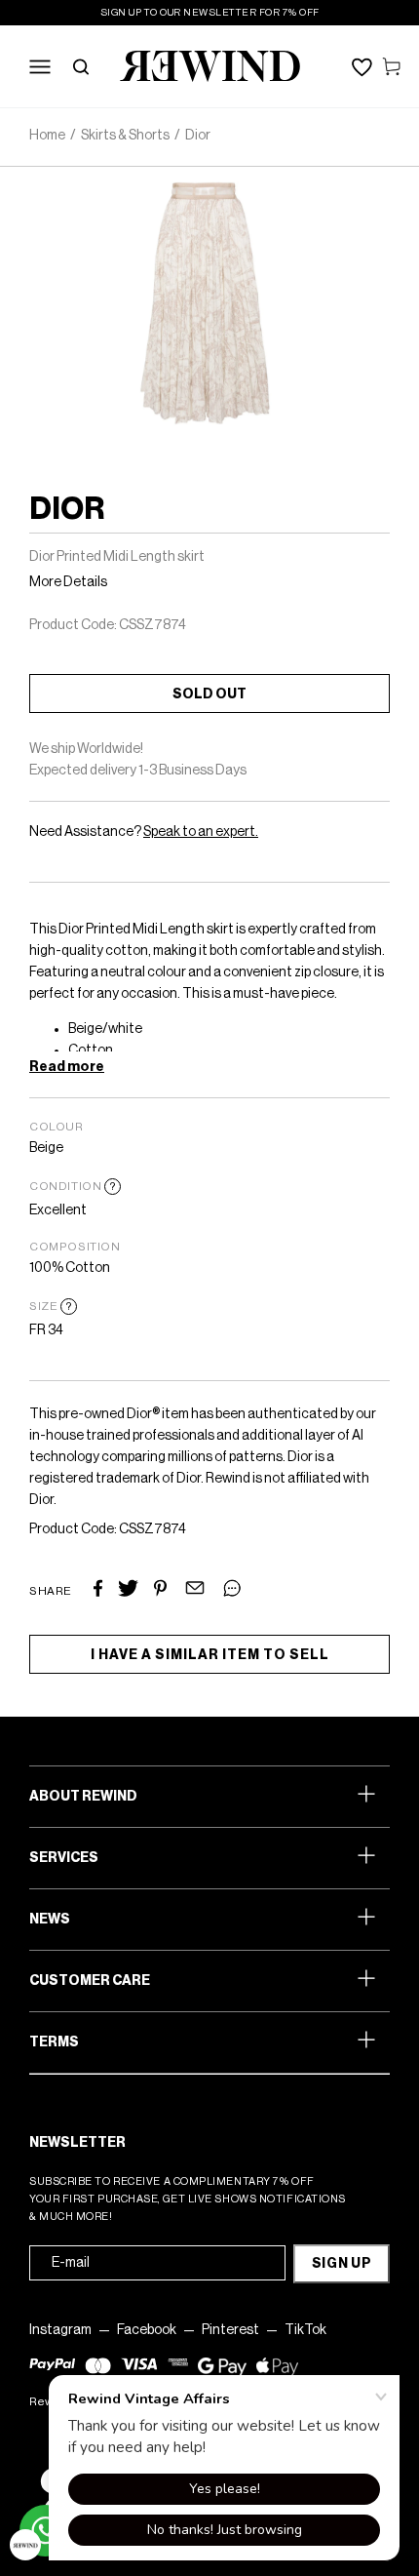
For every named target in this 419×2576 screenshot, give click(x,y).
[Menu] (40, 66)
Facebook (147, 2330)
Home (47, 136)
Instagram (60, 2330)
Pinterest (230, 2330)
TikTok (305, 2330)
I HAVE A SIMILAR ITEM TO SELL (210, 1655)
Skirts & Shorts (125, 136)
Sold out (209, 694)
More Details (68, 582)
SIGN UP (342, 2264)
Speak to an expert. (201, 832)
